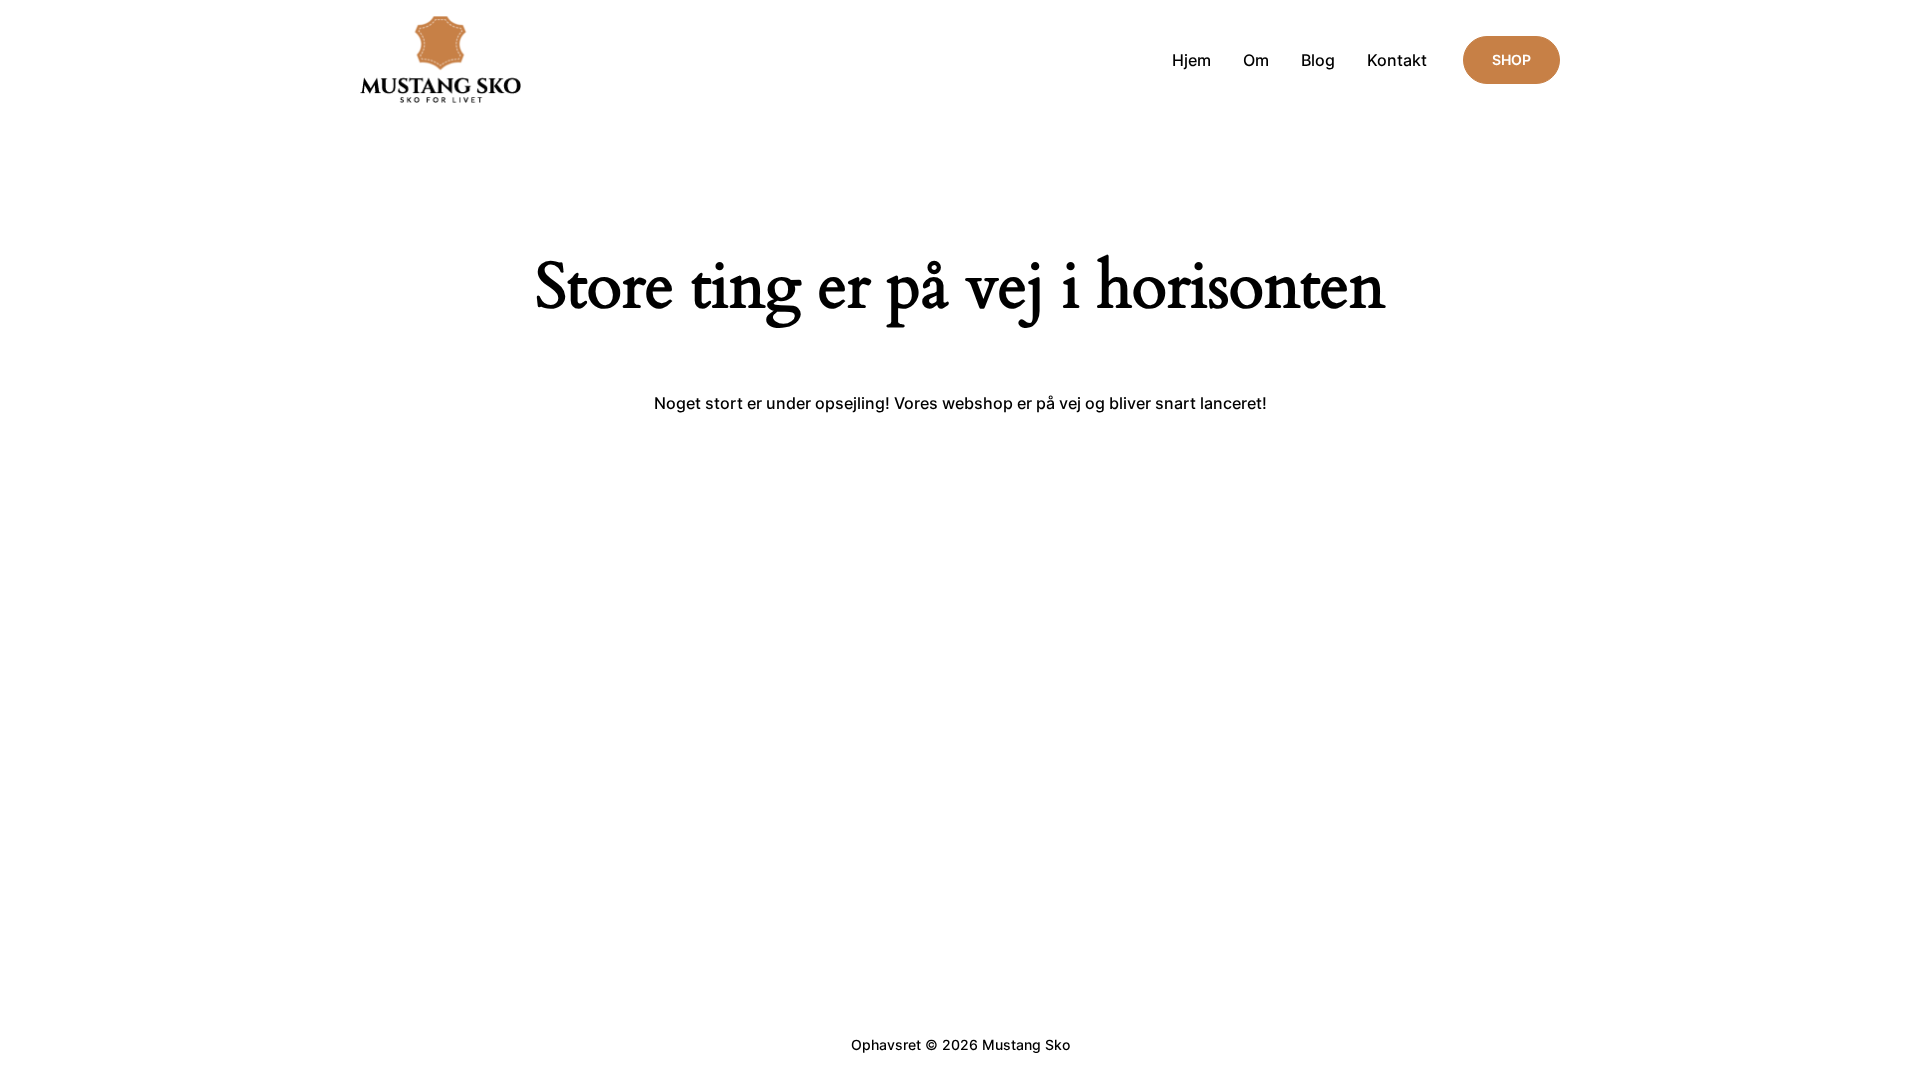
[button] (1511, 60)
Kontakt (1397, 60)
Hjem (1191, 60)
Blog (1318, 60)
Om (1256, 60)
